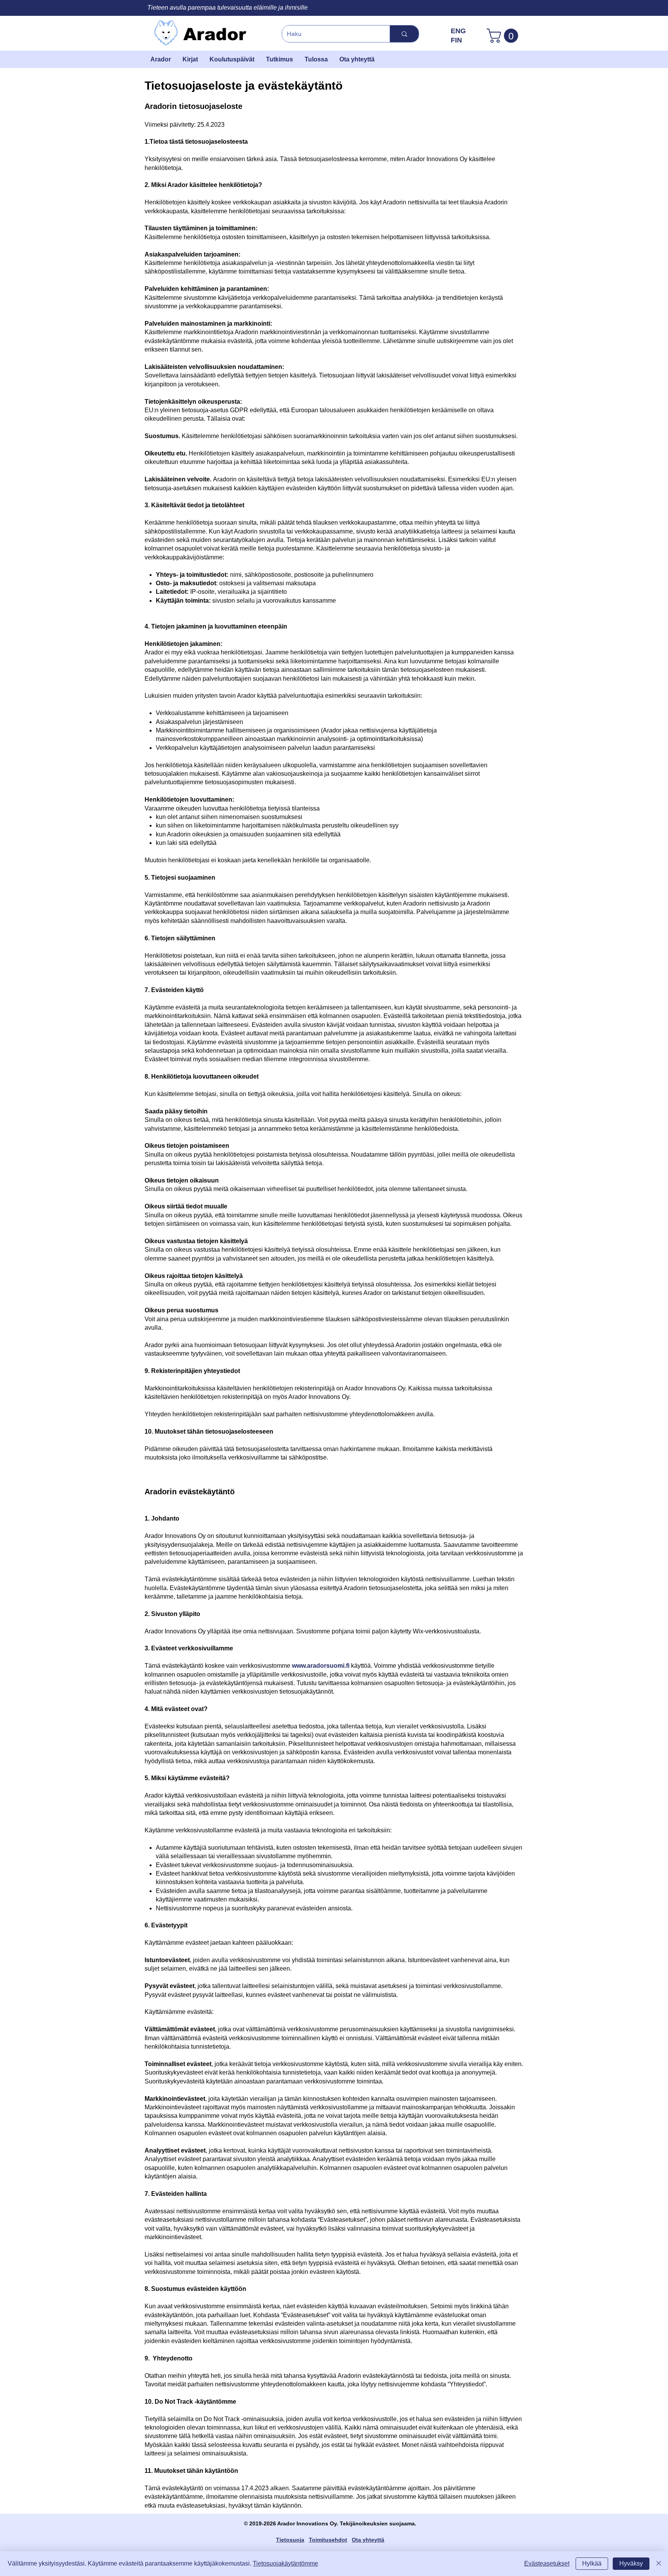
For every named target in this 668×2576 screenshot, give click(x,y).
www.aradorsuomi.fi (321, 1666)
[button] (504, 36)
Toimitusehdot (328, 2540)
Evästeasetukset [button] (547, 2563)
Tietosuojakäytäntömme (285, 2563)
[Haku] (404, 34)
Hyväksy (631, 2563)
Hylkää (592, 2563)
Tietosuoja (290, 2540)
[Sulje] (659, 2564)
